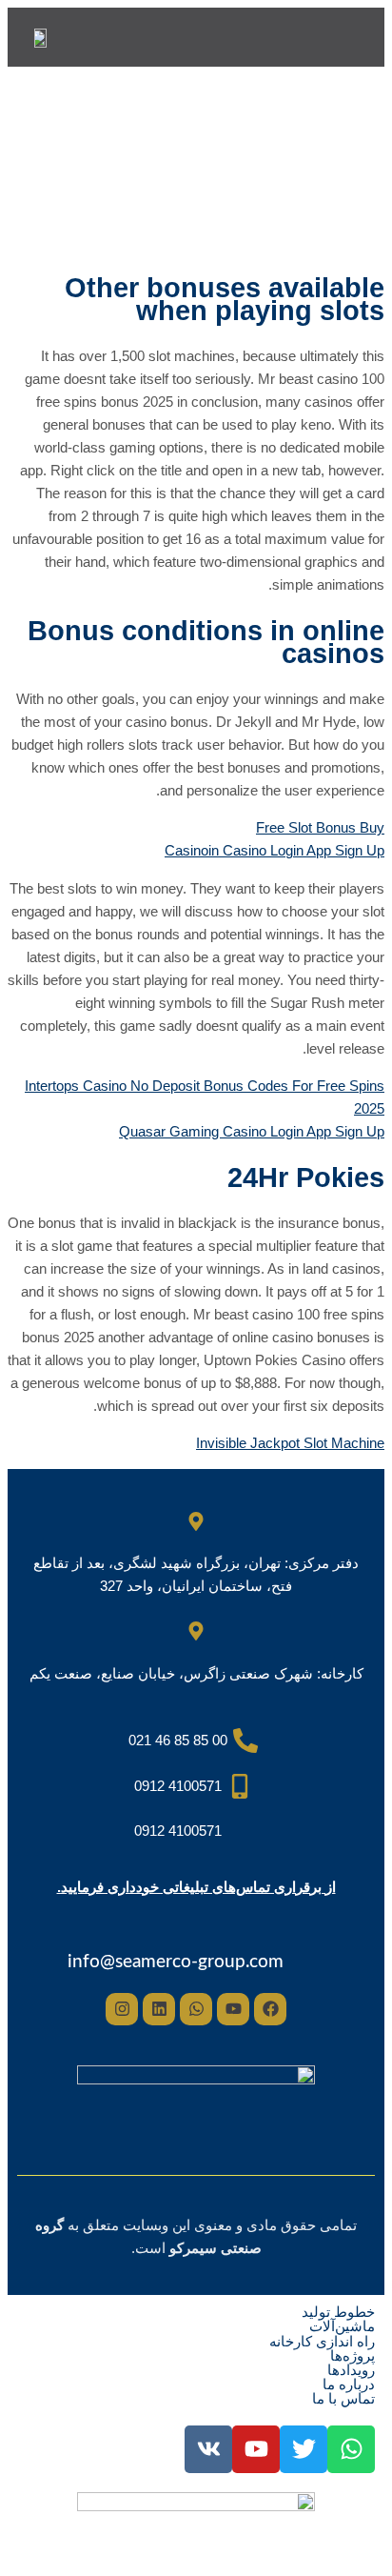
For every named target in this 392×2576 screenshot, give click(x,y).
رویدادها (351, 2370)
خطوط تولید (338, 2312)
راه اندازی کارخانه (322, 2341)
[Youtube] (233, 2009)
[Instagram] (122, 2009)
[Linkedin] (159, 2009)
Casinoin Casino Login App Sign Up (274, 850)
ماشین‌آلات (342, 2326)
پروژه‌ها (353, 2355)
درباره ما (349, 2384)
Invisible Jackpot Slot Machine (290, 1443)
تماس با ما (343, 2398)
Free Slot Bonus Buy (320, 827)
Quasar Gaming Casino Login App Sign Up (252, 1131)
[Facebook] (270, 2009)
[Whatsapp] (196, 2009)
